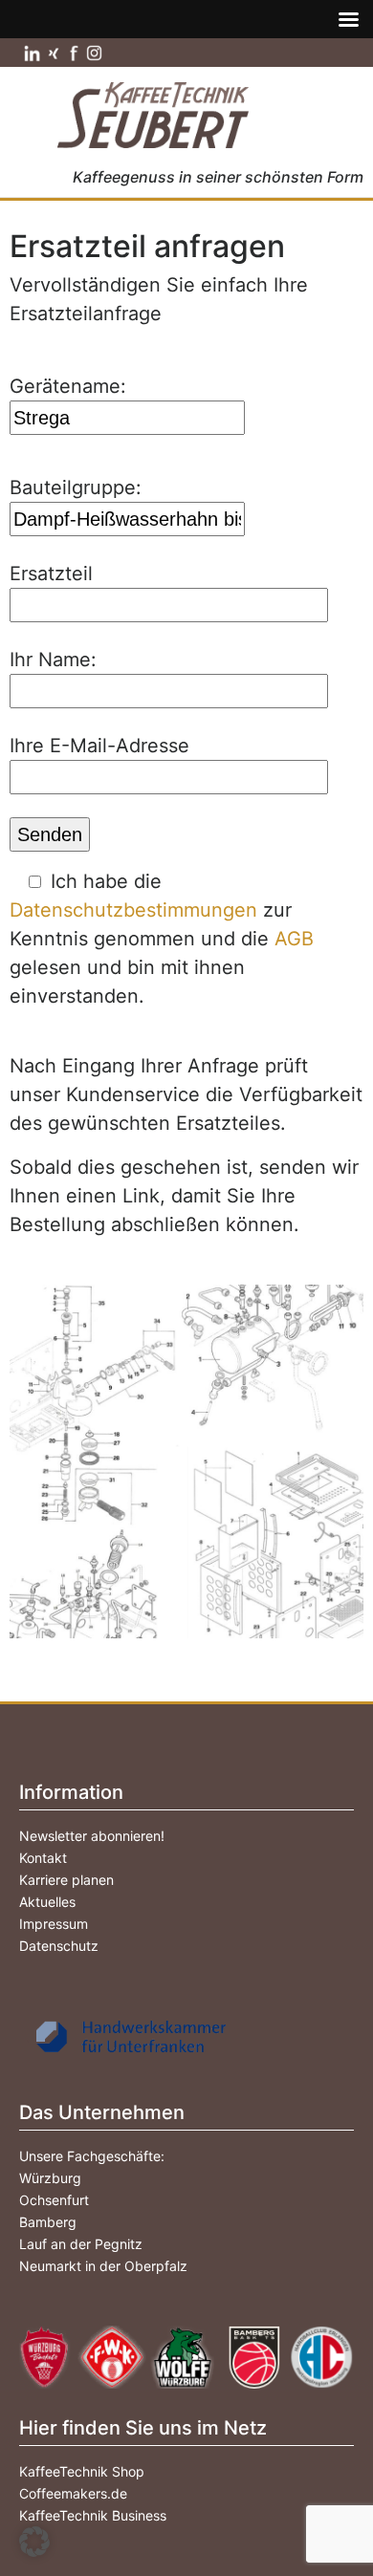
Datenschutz (59, 1946)
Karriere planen (66, 1880)
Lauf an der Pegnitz (81, 2244)
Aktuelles (47, 1902)
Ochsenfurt (54, 2200)
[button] (34, 2542)
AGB (294, 939)
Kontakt (43, 1858)
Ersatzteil (51, 574)
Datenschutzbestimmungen (133, 910)
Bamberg (48, 2222)
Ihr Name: (53, 660)
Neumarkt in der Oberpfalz (103, 2266)
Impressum (54, 1924)
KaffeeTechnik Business (93, 2515)
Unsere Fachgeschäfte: (92, 2156)
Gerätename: (68, 386)
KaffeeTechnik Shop (82, 2471)
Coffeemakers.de (73, 2493)
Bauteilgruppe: (76, 487)
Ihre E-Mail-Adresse (99, 746)
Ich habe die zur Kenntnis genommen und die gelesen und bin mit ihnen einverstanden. (162, 939)
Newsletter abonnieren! (92, 1836)
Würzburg (50, 2178)
